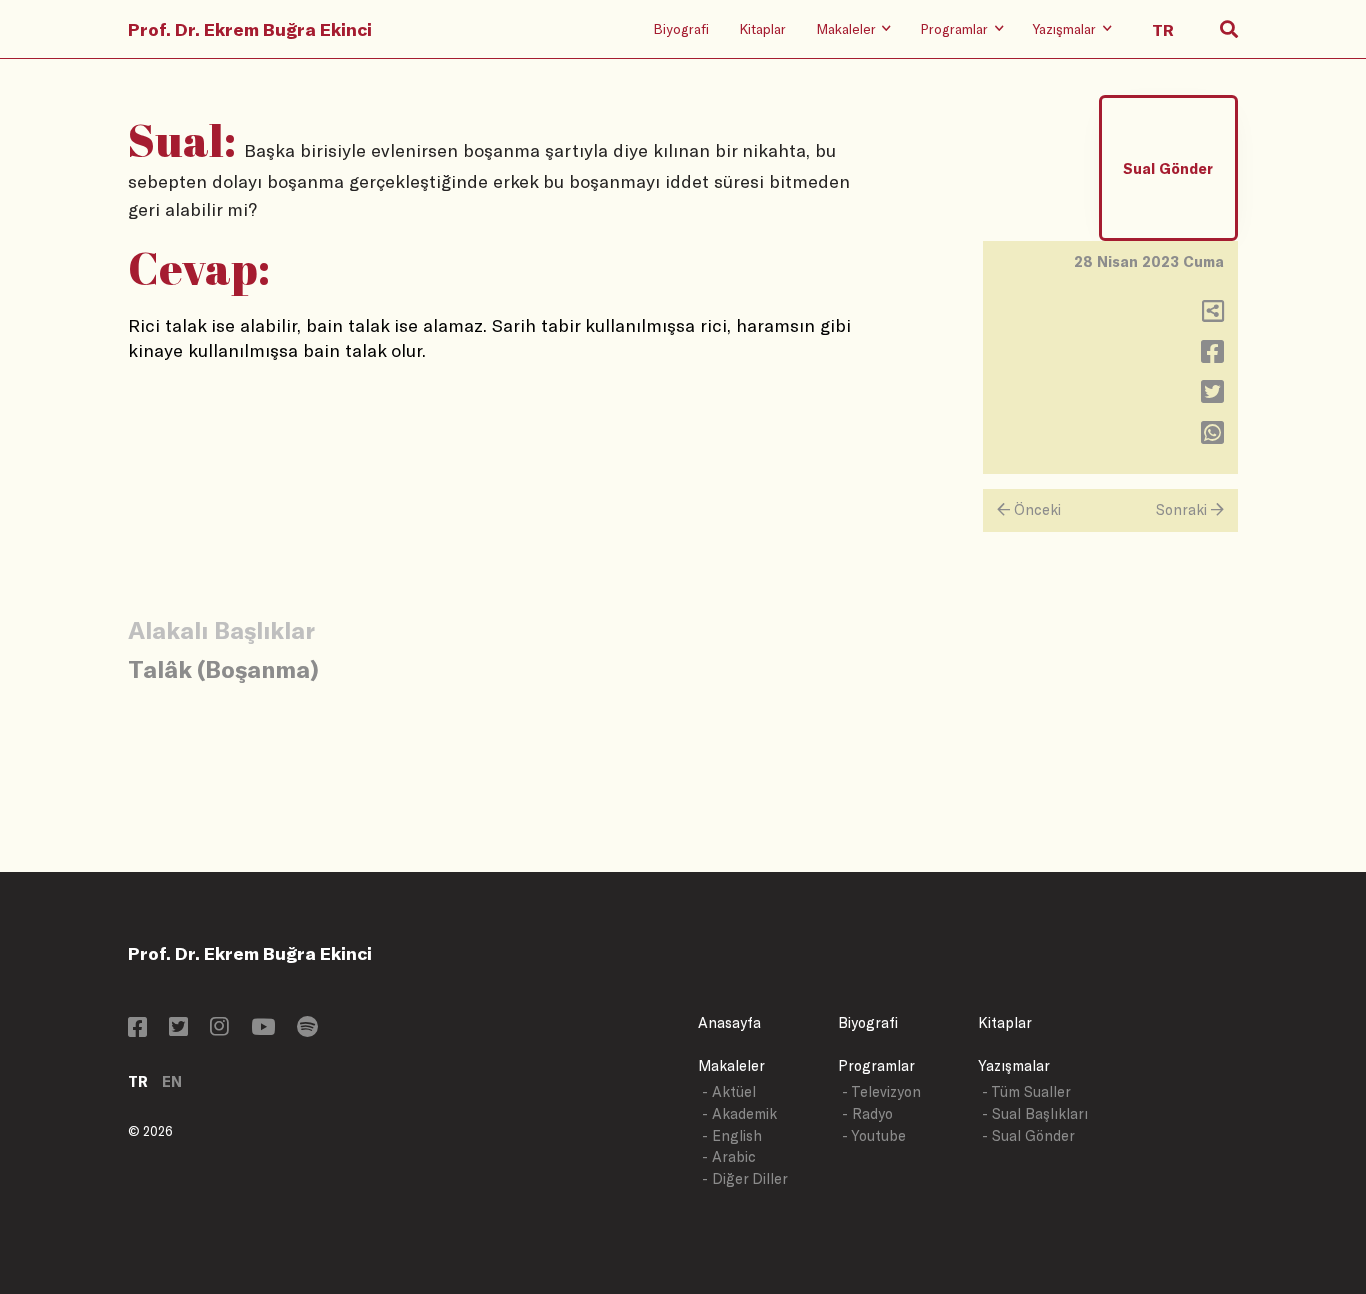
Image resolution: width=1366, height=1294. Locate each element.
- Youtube (874, 1135)
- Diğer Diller (745, 1178)
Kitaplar (762, 28)
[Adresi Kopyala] (1213, 315)
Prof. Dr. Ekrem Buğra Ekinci (250, 29)
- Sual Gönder (1028, 1135)
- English (732, 1135)
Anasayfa (729, 1022)
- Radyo (867, 1113)
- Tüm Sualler (1026, 1091)
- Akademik (739, 1113)
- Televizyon (881, 1091)
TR (138, 1081)
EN (172, 1081)
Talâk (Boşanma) (223, 668)
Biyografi (681, 28)
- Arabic (729, 1156)
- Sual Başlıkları (1035, 1113)
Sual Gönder (1168, 168)
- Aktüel (729, 1091)
